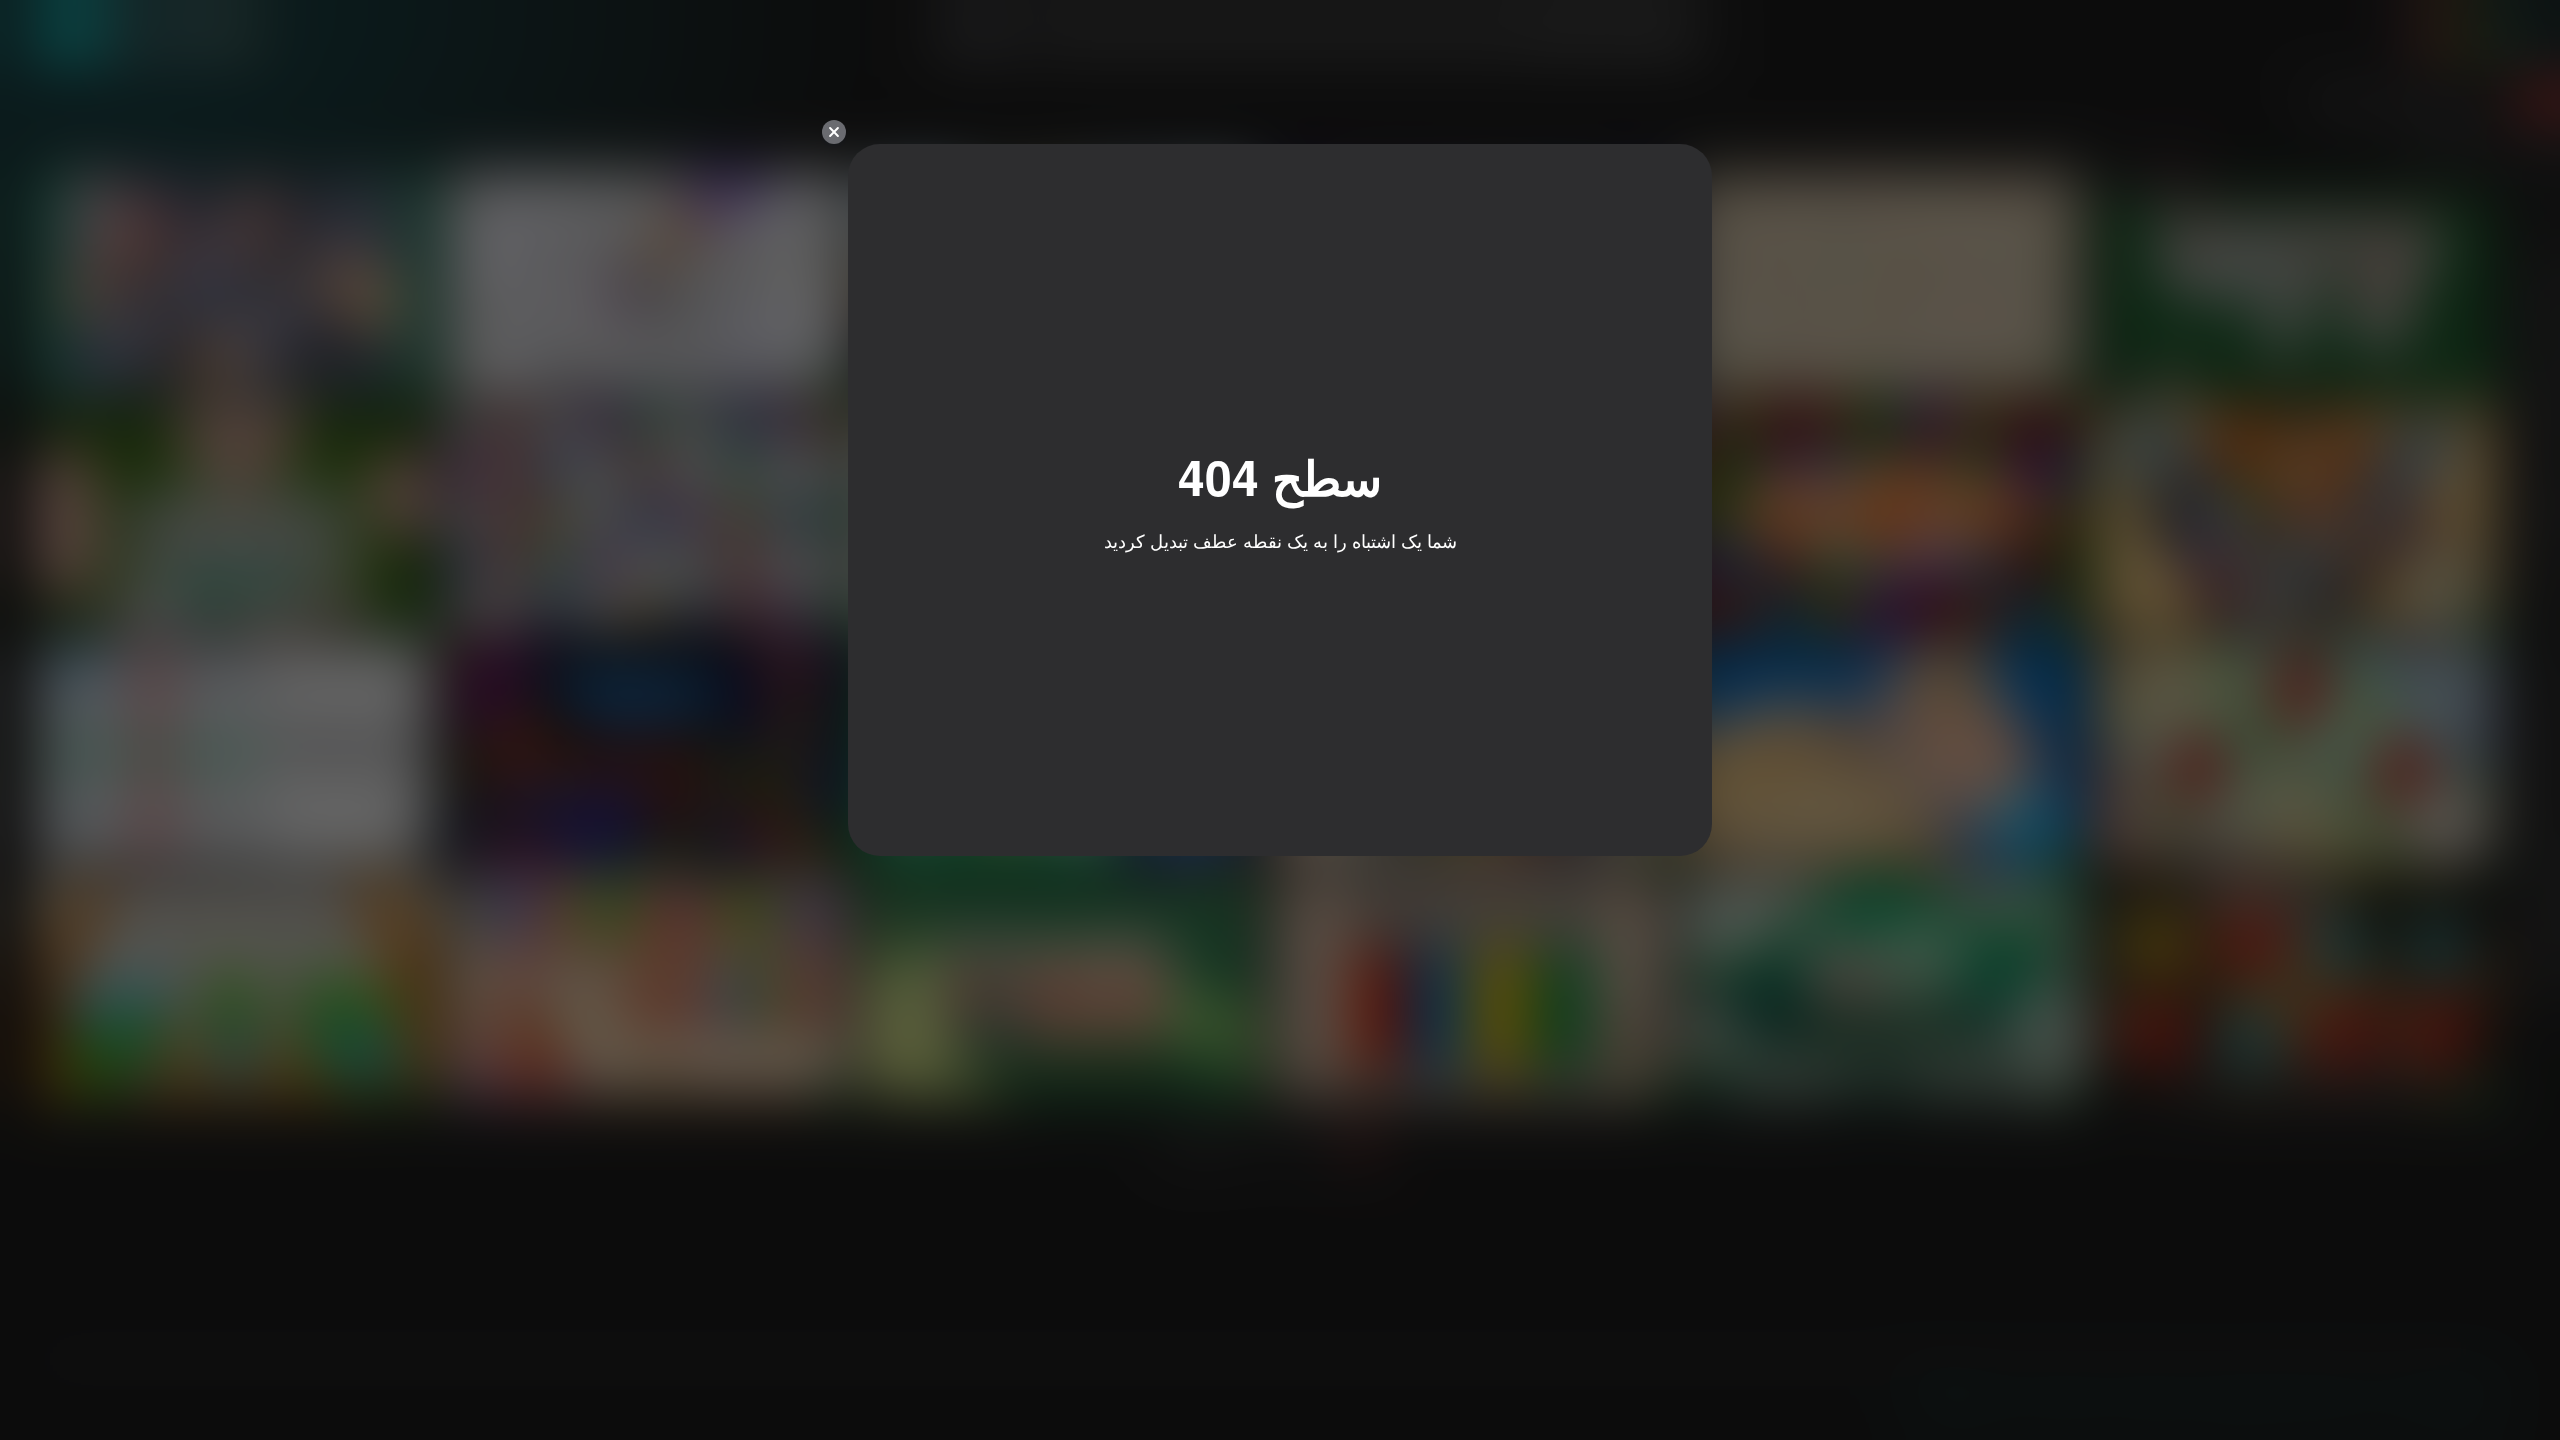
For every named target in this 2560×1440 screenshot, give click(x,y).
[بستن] (834, 132)
